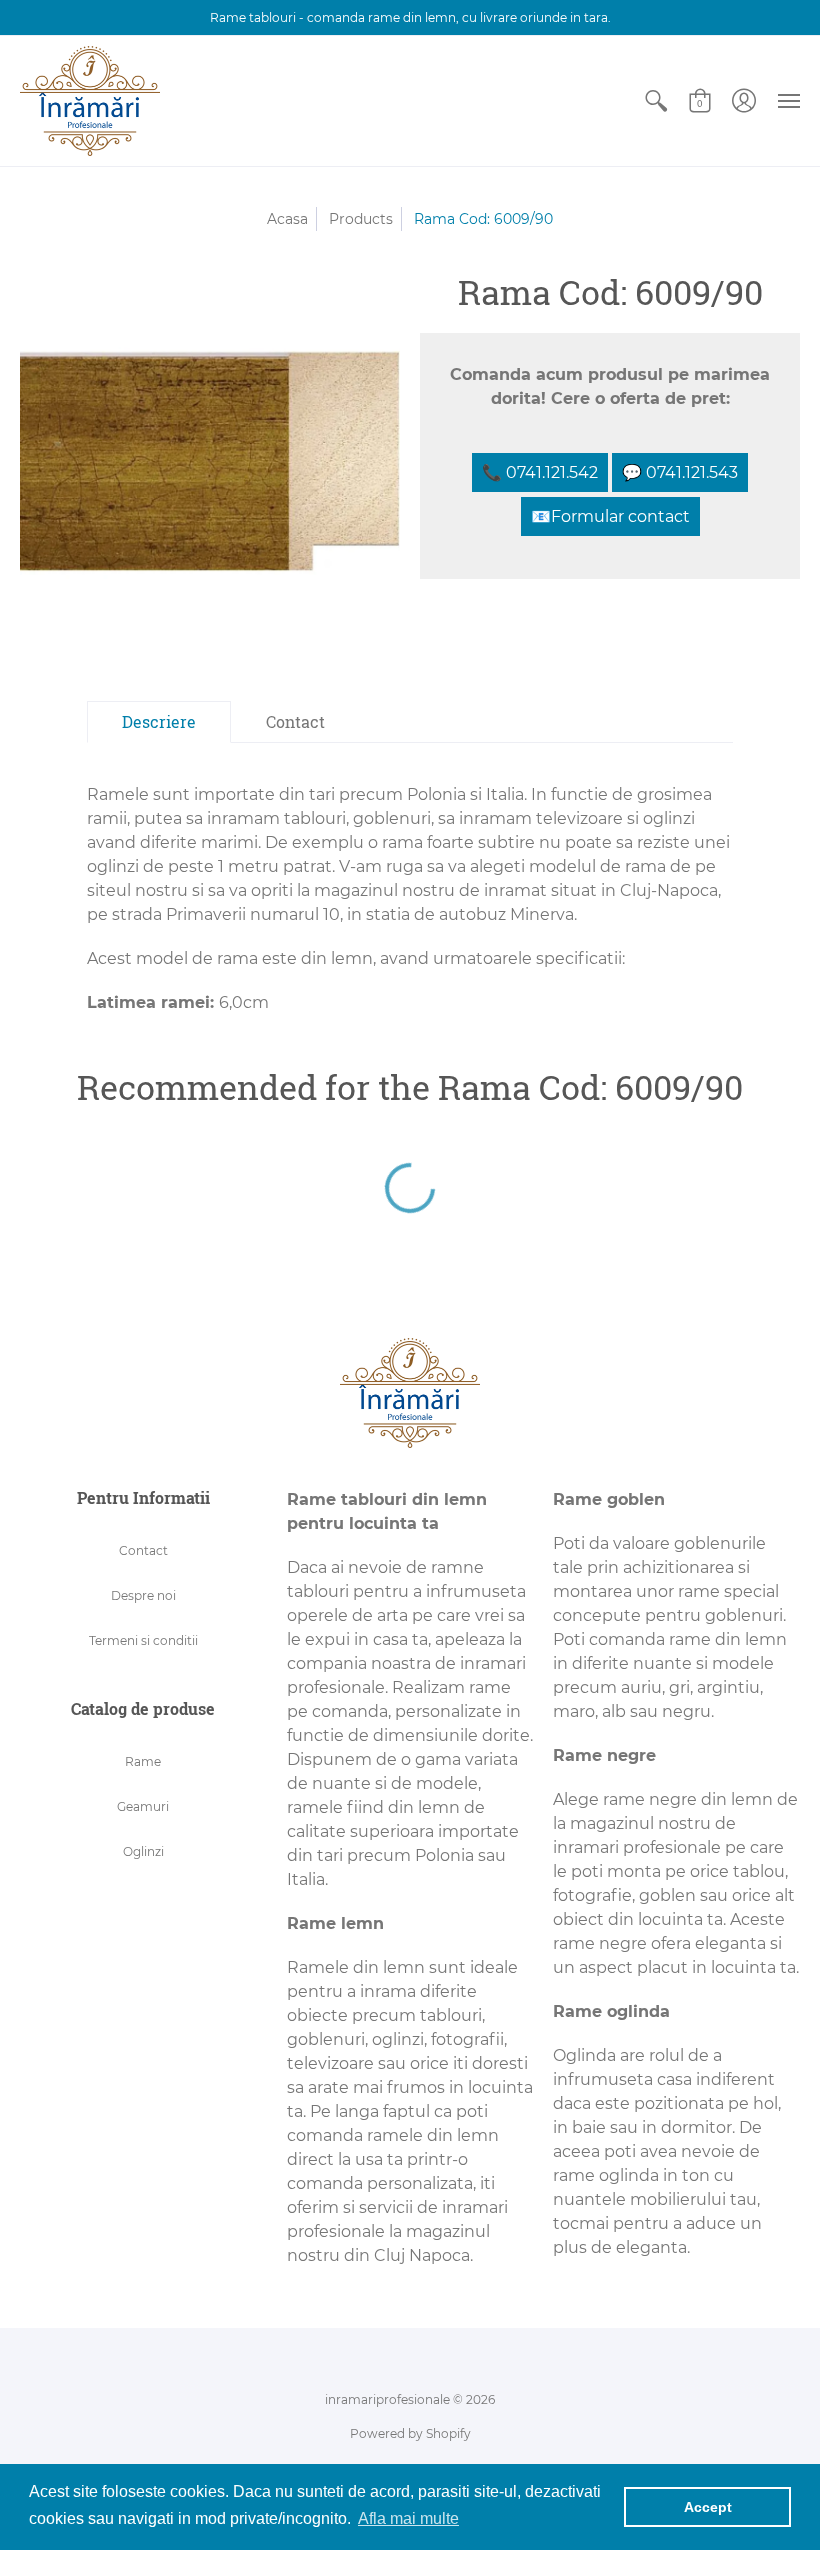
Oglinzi (143, 1851)
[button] (656, 101)
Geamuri (143, 1806)
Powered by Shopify (410, 2433)
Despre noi (143, 1595)
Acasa (287, 219)
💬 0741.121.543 (680, 472)
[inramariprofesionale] (90, 101)
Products (361, 219)
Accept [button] (708, 2507)
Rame (143, 1761)
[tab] (159, 722)
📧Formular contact (610, 516)
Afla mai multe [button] (408, 2518)
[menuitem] (656, 101)
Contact (143, 1550)
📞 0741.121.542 (540, 472)
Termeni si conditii (143, 1640)
